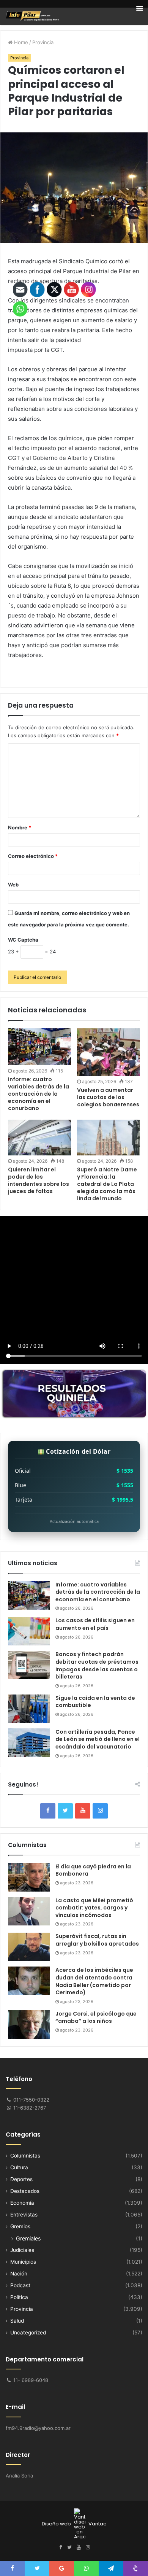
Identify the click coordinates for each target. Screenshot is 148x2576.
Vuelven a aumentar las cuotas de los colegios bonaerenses (108, 1097)
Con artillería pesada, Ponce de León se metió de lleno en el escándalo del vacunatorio (98, 1739)
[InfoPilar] (32, 16)
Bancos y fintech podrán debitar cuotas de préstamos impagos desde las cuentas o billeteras (97, 1665)
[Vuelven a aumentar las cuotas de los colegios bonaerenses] (109, 1052)
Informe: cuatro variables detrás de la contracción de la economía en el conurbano (98, 1592)
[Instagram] (100, 1811)
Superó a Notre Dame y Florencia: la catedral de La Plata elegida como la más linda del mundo (107, 1184)
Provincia (43, 42)
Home (20, 42)
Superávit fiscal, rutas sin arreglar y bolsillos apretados (97, 1940)
